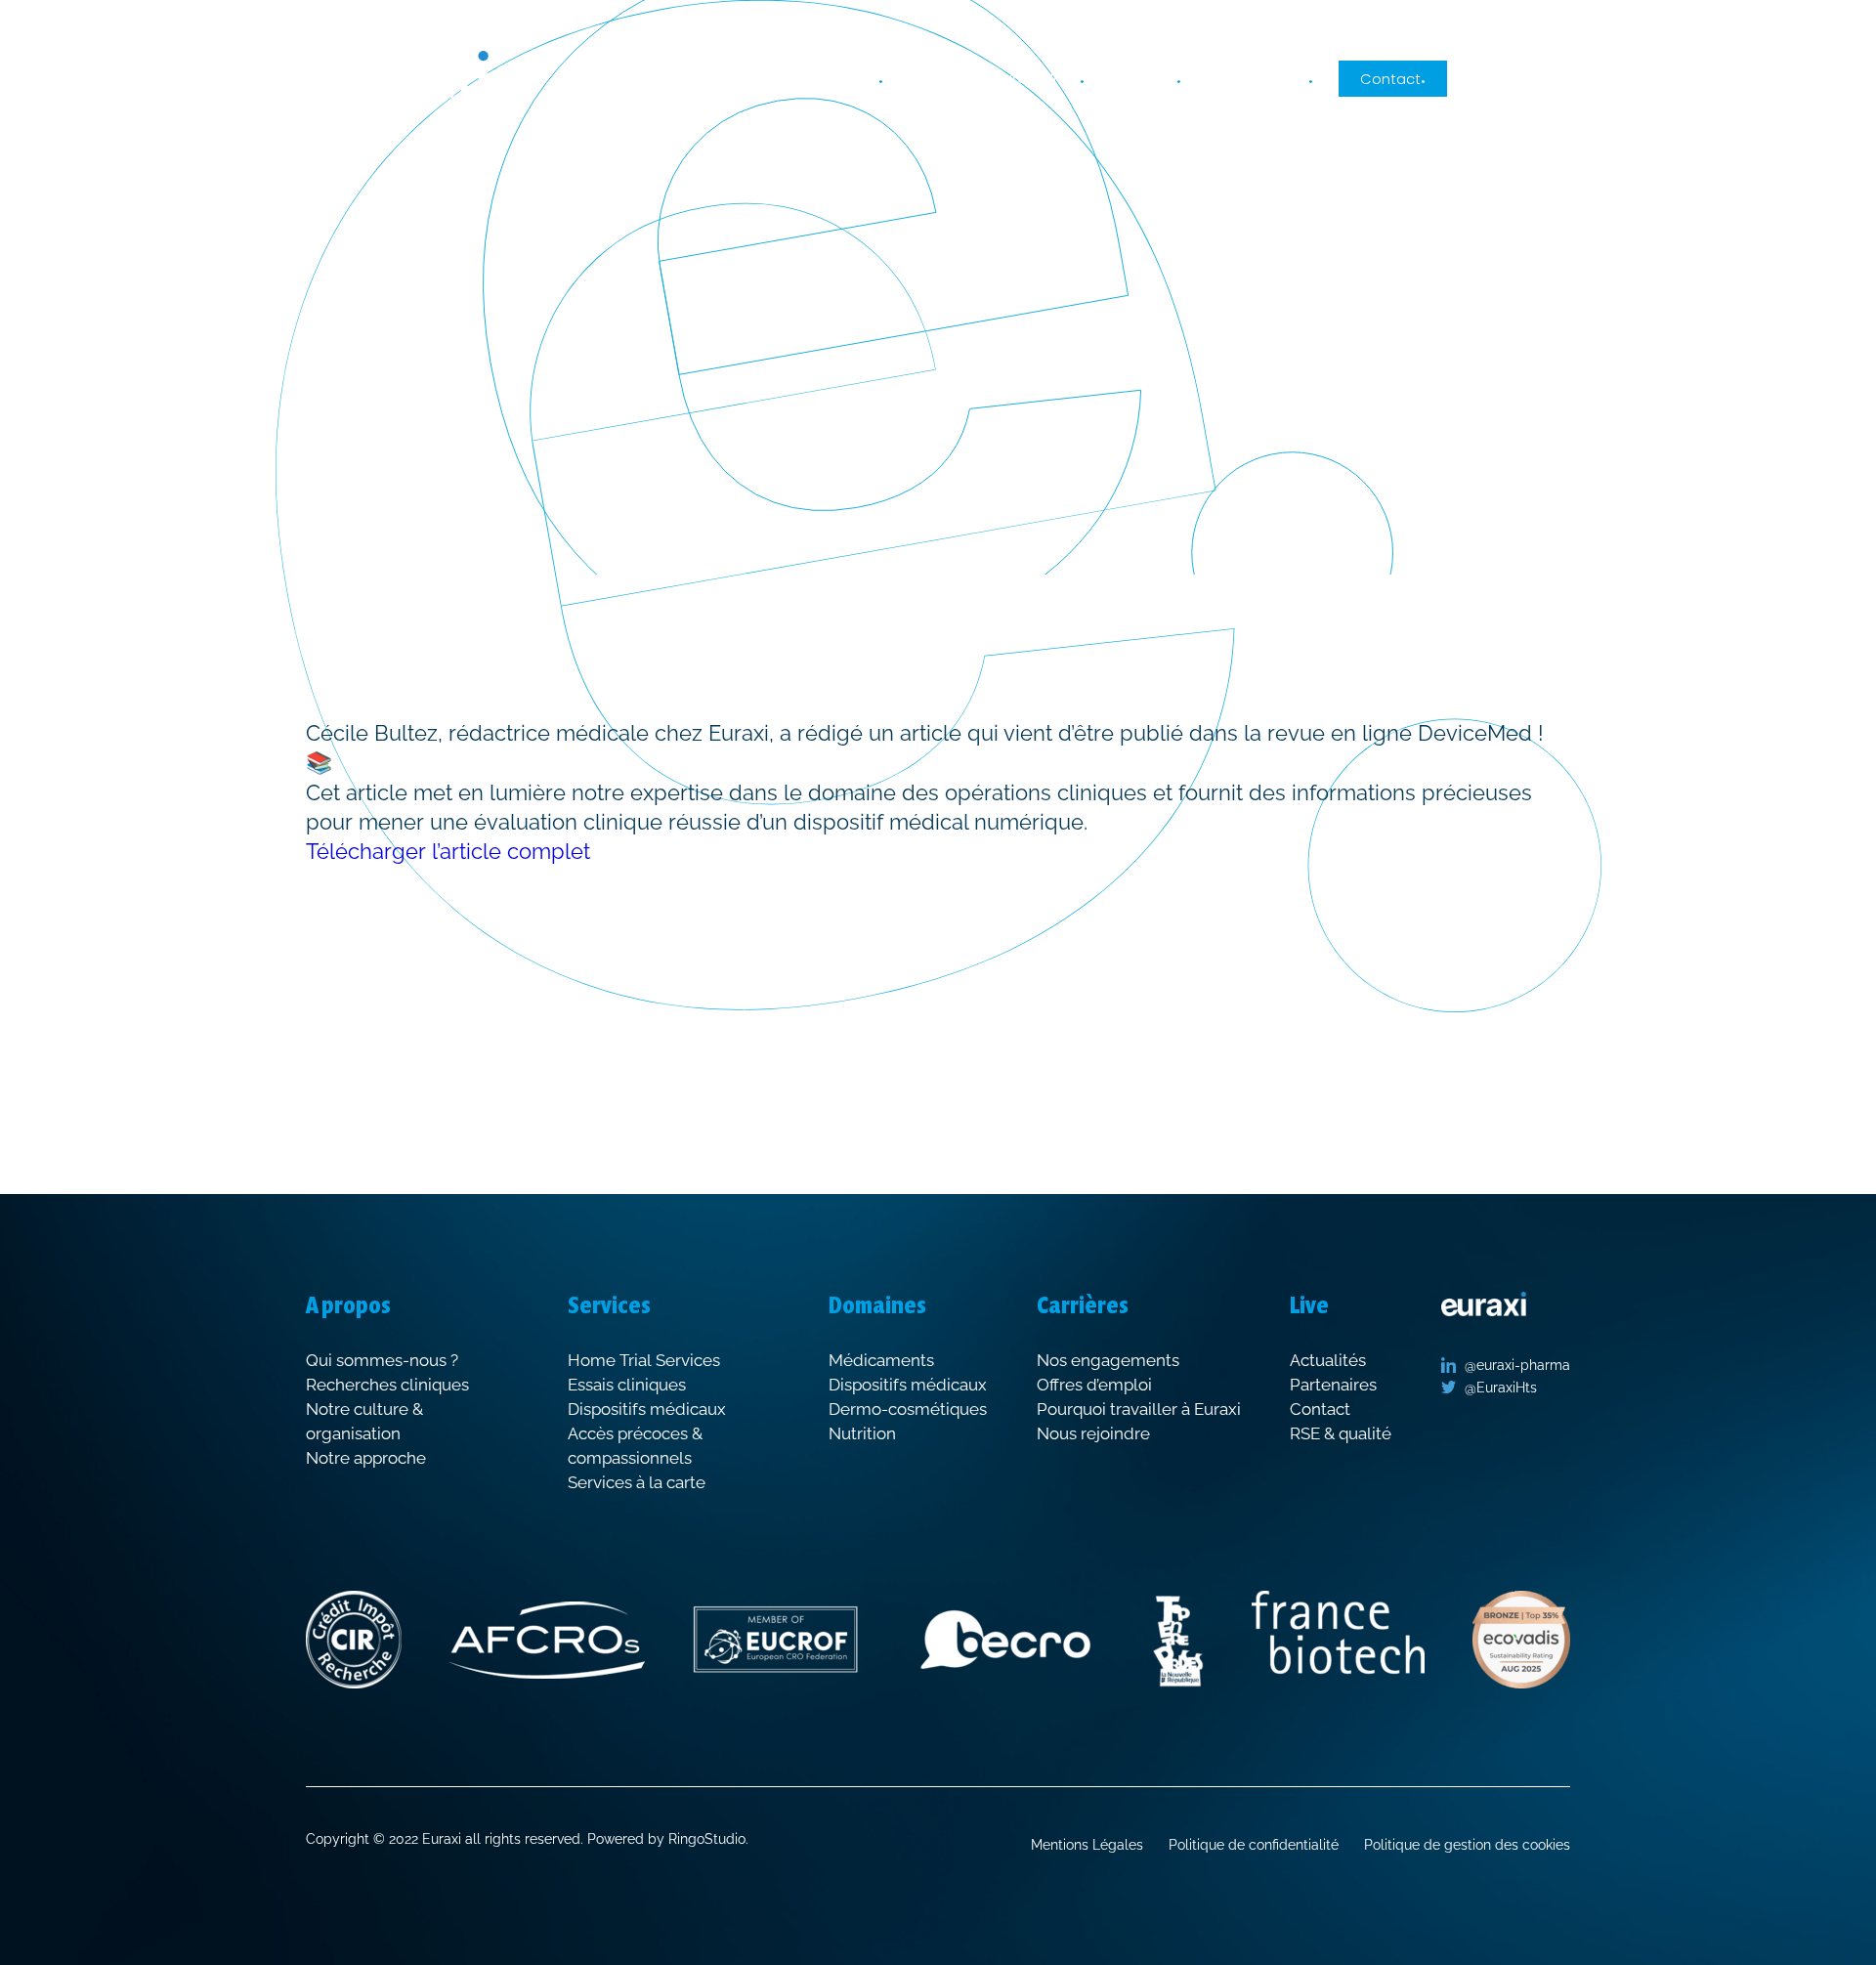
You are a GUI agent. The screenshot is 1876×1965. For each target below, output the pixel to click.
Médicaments (881, 1360)
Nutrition (862, 1433)
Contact (1390, 78)
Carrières (1143, 78)
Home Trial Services (644, 1360)
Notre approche (366, 1458)
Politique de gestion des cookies (1467, 1845)
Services (939, 79)
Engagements (1258, 78)
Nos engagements (1108, 1360)
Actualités (1044, 78)
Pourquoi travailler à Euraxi (1139, 1409)
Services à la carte (637, 1482)
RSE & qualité (1341, 1433)
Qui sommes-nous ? (382, 1360)
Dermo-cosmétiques (908, 1409)
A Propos (847, 78)
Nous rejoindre (1093, 1433)
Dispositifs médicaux (647, 1409)
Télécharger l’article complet (448, 852)
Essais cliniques (627, 1385)
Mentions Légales (1087, 1845)
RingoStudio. (708, 1839)
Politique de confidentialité (1254, 1845)
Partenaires (1333, 1385)
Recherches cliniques (387, 1385)
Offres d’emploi (1094, 1385)
